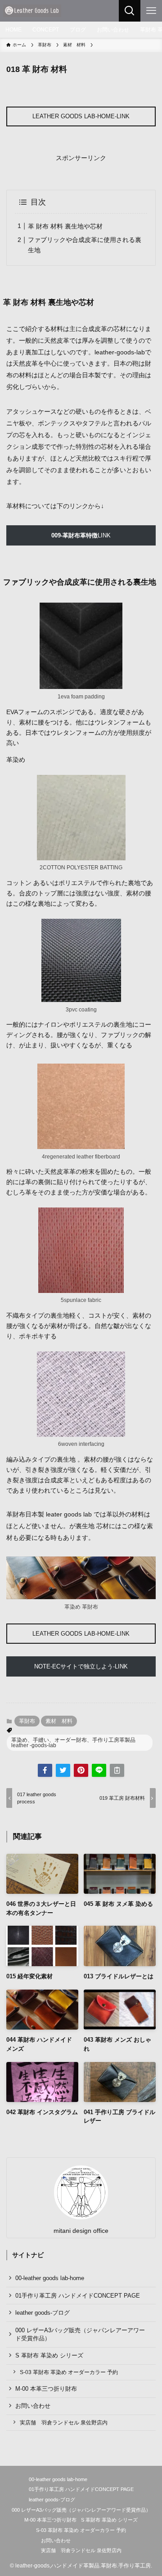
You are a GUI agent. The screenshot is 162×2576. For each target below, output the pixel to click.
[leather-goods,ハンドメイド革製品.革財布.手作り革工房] (32, 11)
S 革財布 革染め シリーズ (49, 2355)
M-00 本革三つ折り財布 (46, 2389)
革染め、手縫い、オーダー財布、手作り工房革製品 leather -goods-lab (76, 1743)
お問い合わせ (33, 2406)
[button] (45, 1770)
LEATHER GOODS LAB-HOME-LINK (81, 116)
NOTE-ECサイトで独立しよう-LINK (81, 1666)
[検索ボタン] (130, 11)
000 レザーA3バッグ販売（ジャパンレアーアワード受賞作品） (80, 2334)
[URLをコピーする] (117, 1770)
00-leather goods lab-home (50, 2278)
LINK (81, 535)
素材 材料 (59, 1721)
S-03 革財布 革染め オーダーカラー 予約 (69, 2372)
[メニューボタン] (151, 11)
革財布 (27, 1721)
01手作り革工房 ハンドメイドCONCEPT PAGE (78, 2296)
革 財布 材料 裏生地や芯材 (65, 226)
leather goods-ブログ (43, 2313)
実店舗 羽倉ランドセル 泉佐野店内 (64, 2422)
